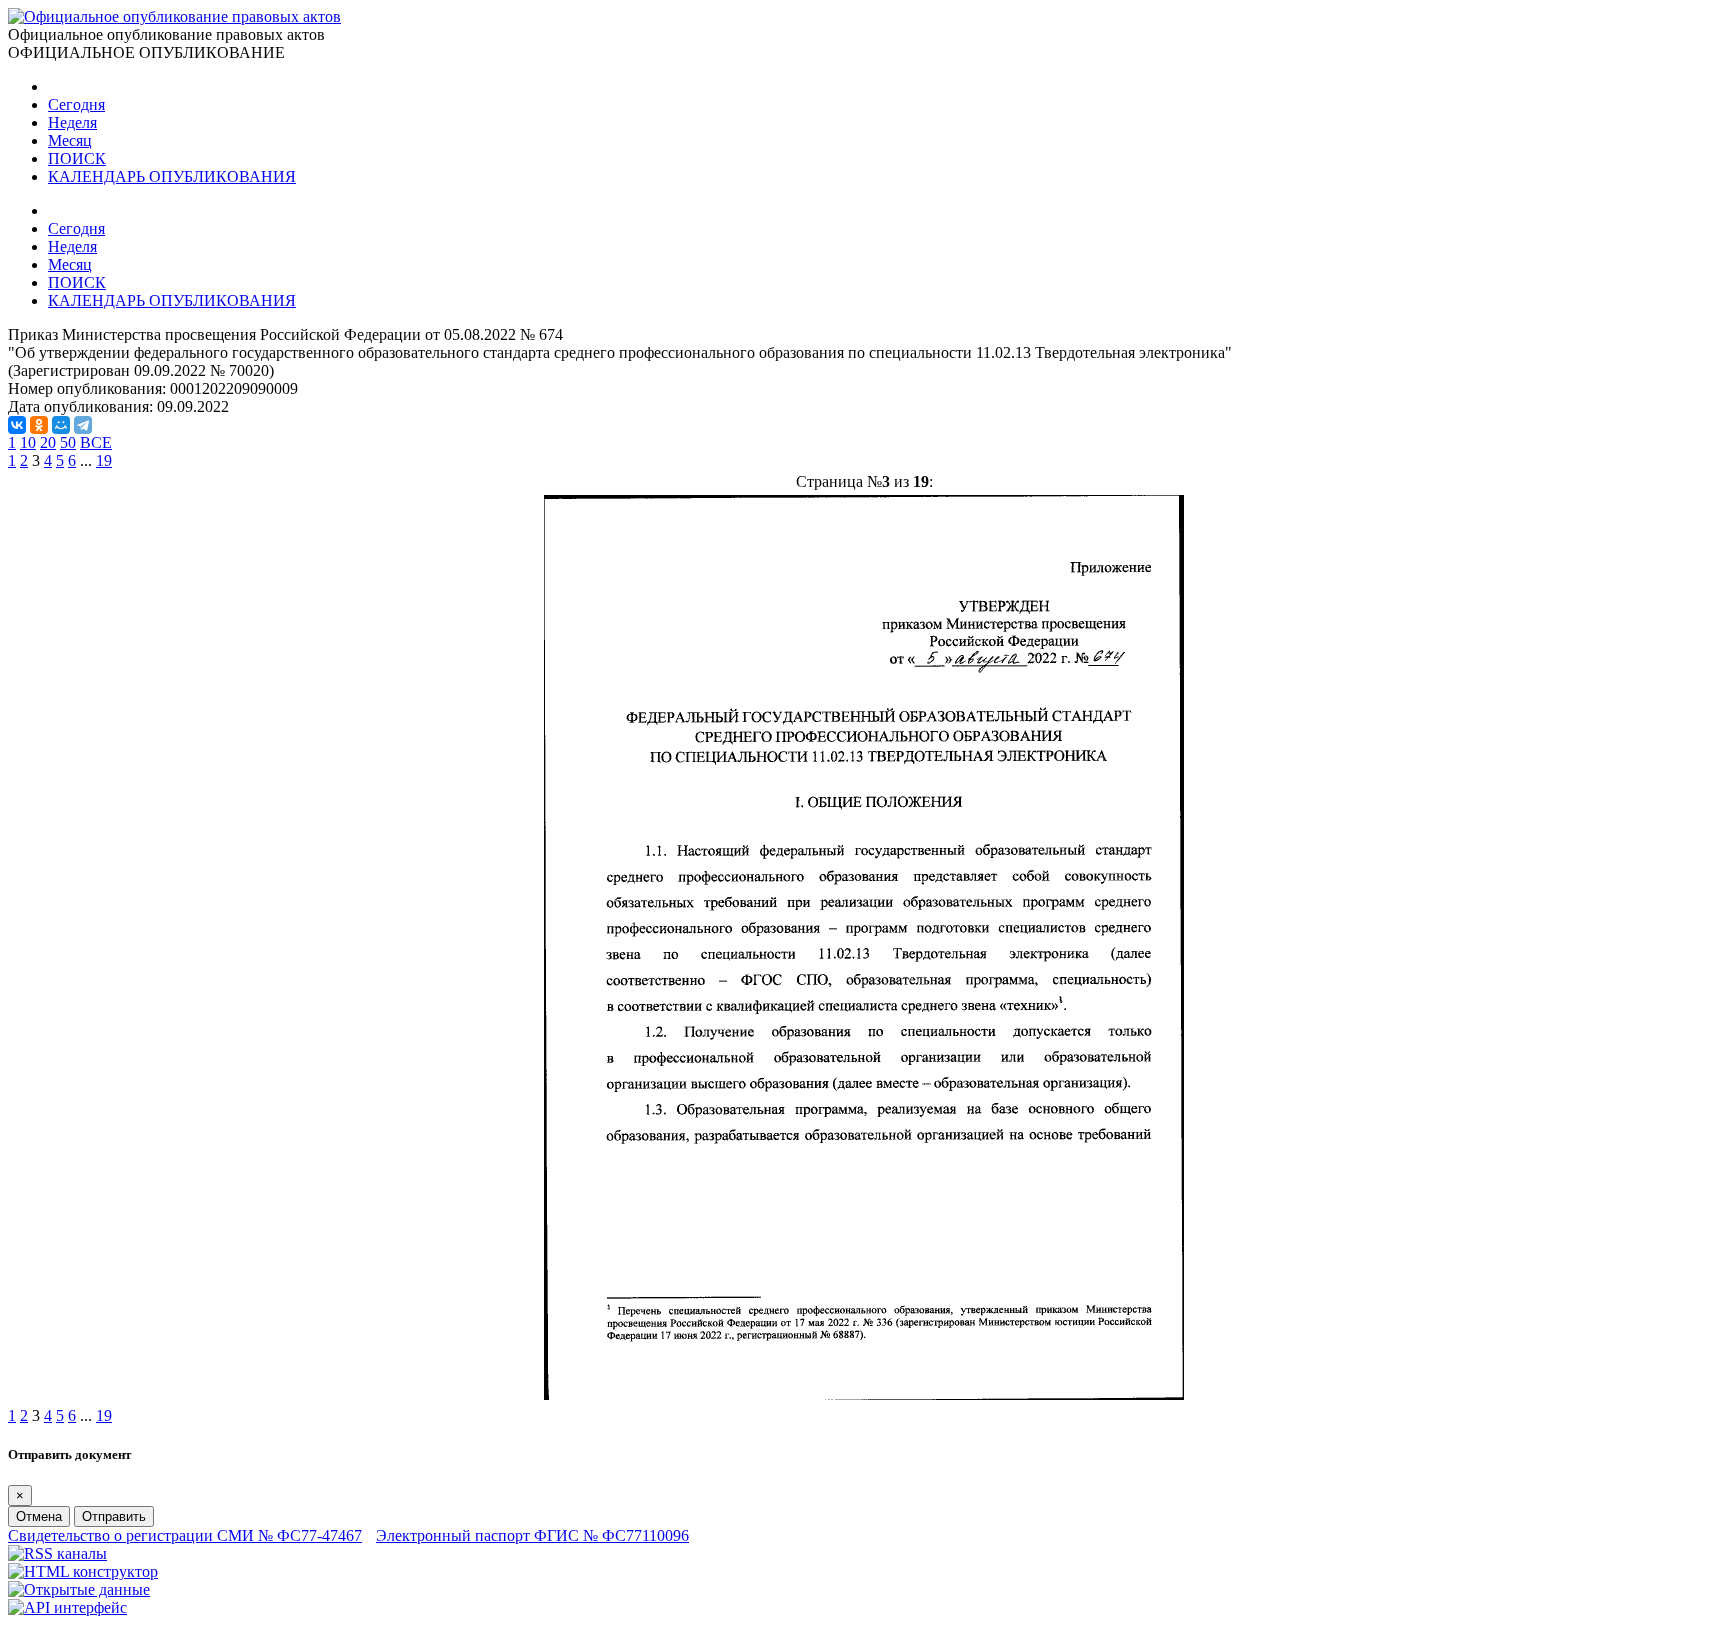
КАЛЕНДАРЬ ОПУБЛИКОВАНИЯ (172, 176)
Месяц (70, 140)
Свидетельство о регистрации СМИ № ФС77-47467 (185, 1535)
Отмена (39, 1516)
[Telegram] (83, 425)
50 (68, 442)
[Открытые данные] (79, 1589)
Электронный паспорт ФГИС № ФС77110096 (532, 1535)
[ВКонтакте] (17, 425)
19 (104, 460)
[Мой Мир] (61, 425)
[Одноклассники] (39, 425)
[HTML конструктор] (83, 1571)
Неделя (72, 122)
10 (28, 442)
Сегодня (76, 104)
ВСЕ (96, 442)
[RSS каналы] (57, 1553)
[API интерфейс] (67, 1607)
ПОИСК (77, 158)
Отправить (114, 1516)
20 (48, 442)
